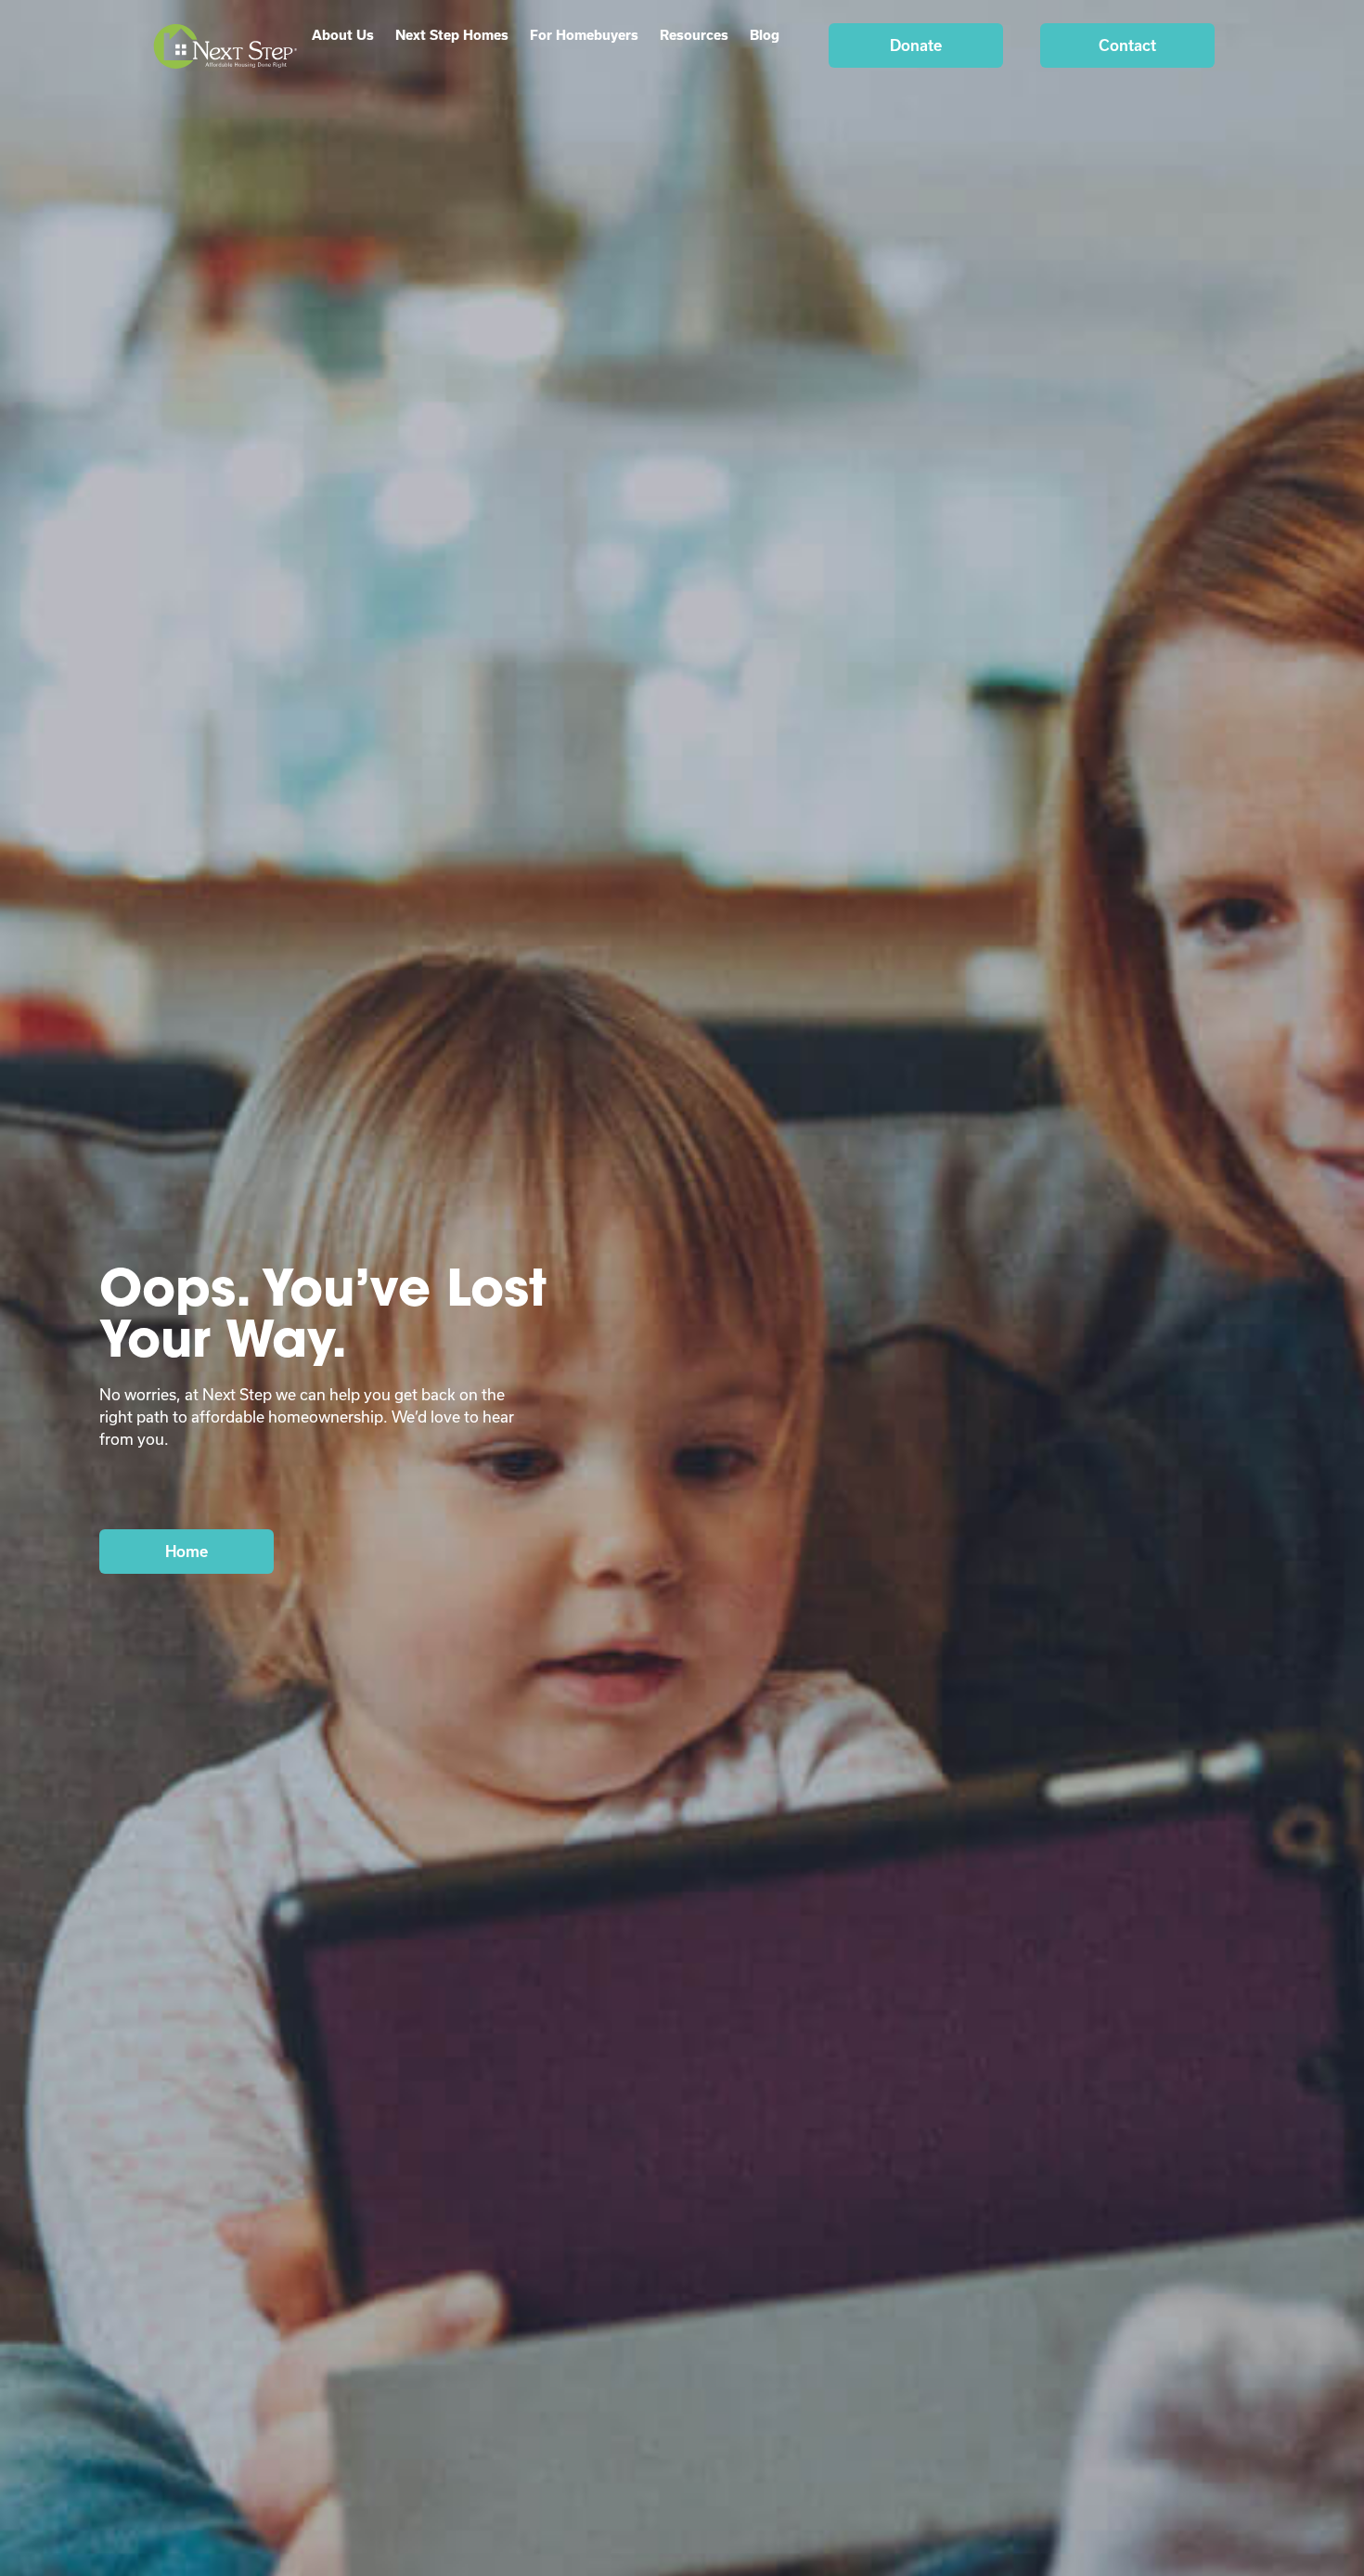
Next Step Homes (452, 35)
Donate (916, 45)
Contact (1127, 45)
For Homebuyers (584, 35)
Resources (694, 35)
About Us (343, 35)
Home (187, 1551)
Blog (765, 35)
